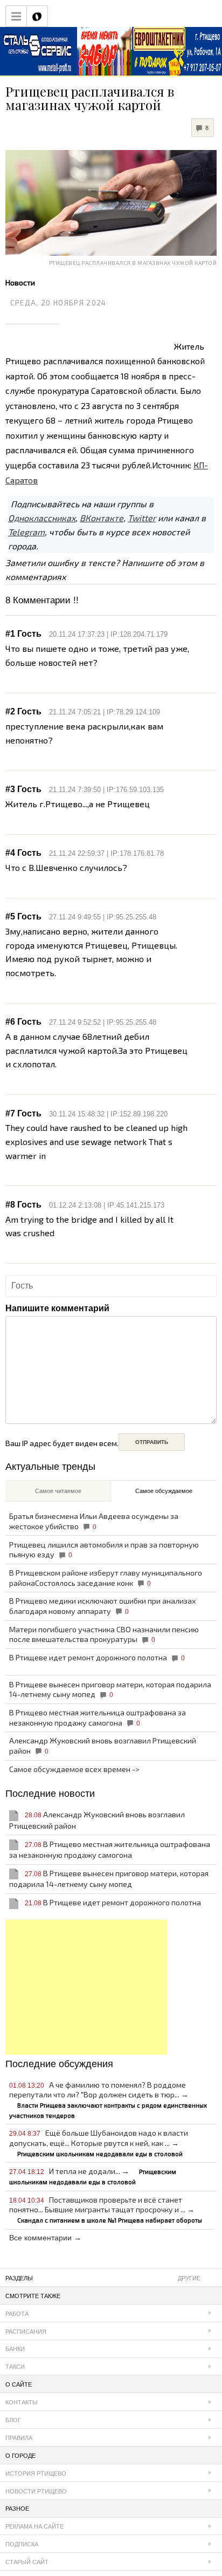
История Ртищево (36, 2473)
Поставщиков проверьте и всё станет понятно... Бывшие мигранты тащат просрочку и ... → (106, 2209)
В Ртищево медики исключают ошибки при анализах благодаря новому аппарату (103, 1606)
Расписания (26, 2332)
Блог (13, 2420)
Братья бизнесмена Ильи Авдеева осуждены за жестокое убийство (94, 1521)
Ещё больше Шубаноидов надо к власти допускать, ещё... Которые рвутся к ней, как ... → (99, 2142)
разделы (103, 2278)
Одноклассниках (42, 518)
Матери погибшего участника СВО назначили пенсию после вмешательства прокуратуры (104, 1634)
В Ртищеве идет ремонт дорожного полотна (97, 1657)
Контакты (22, 2402)
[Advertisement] (86, 1987)
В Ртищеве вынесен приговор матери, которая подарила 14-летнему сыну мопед (110, 1689)
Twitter (142, 518)
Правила (19, 2438)
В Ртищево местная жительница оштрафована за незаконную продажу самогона (98, 1718)
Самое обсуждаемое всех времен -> (74, 1769)
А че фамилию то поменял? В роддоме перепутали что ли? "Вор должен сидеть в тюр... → (108, 2100)
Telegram (26, 532)
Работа (17, 2314)
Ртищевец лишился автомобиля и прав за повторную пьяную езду (104, 1550)
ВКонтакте (102, 518)
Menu (16, 16)
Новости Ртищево (36, 2491)
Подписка (22, 2544)
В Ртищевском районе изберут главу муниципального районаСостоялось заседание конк (106, 1578)
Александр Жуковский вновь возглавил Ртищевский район (103, 1746)
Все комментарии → (45, 2238)
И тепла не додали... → (93, 2176)
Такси (15, 2367)
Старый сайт (27, 2562)
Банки (15, 2349)
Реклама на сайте (34, 2526)
